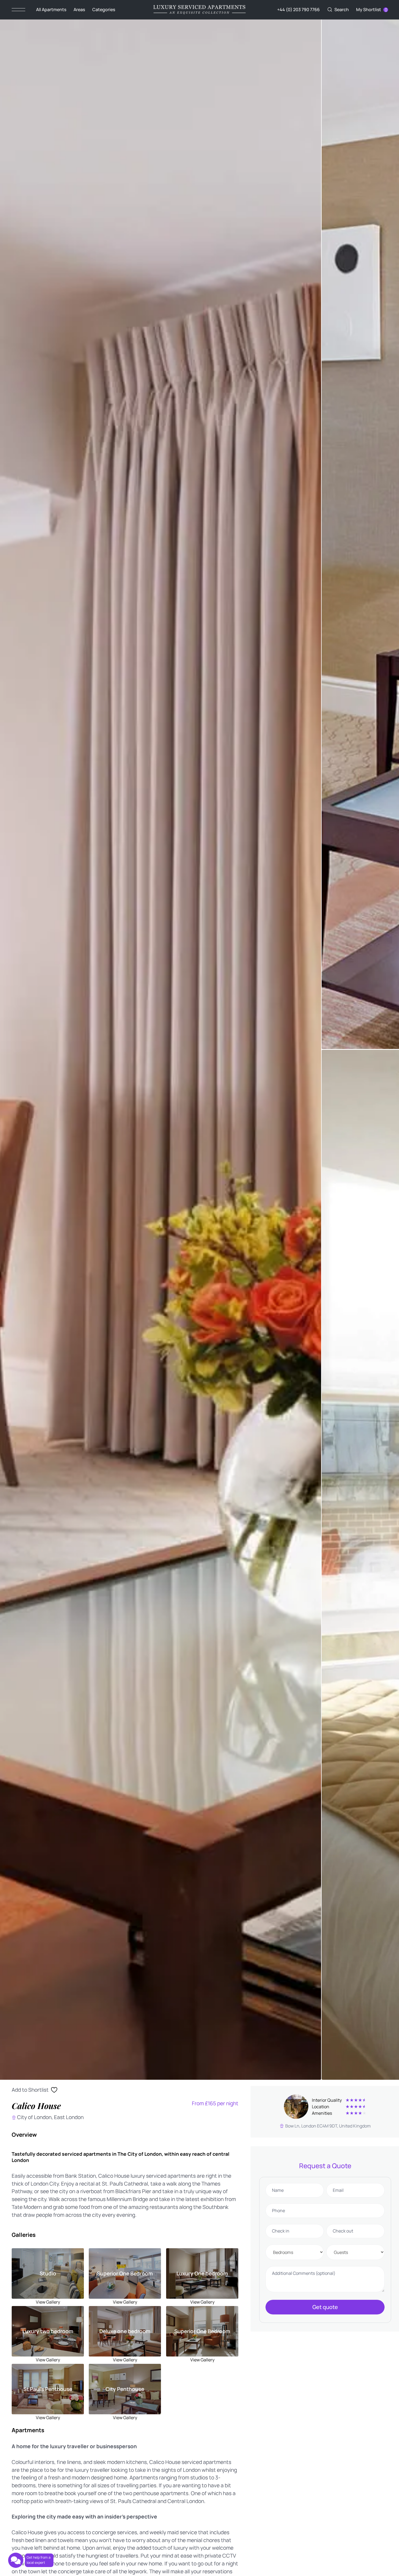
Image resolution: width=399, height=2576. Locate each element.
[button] (338, 10)
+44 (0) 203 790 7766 (298, 9)
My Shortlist (369, 9)
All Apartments (51, 9)
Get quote (325, 2307)
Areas (79, 9)
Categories (104, 9)
